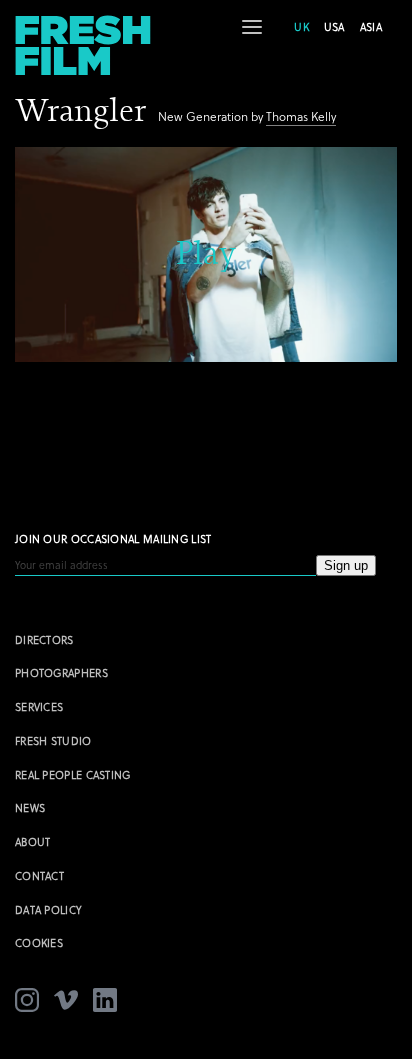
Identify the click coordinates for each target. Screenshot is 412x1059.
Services (39, 707)
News (30, 808)
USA (334, 27)
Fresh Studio (53, 741)
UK (301, 27)
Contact (39, 876)
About (33, 842)
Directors (44, 640)
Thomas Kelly (301, 116)
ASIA (371, 27)
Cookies (39, 943)
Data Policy (48, 910)
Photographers (61, 673)
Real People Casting (73, 775)
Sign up (346, 565)
